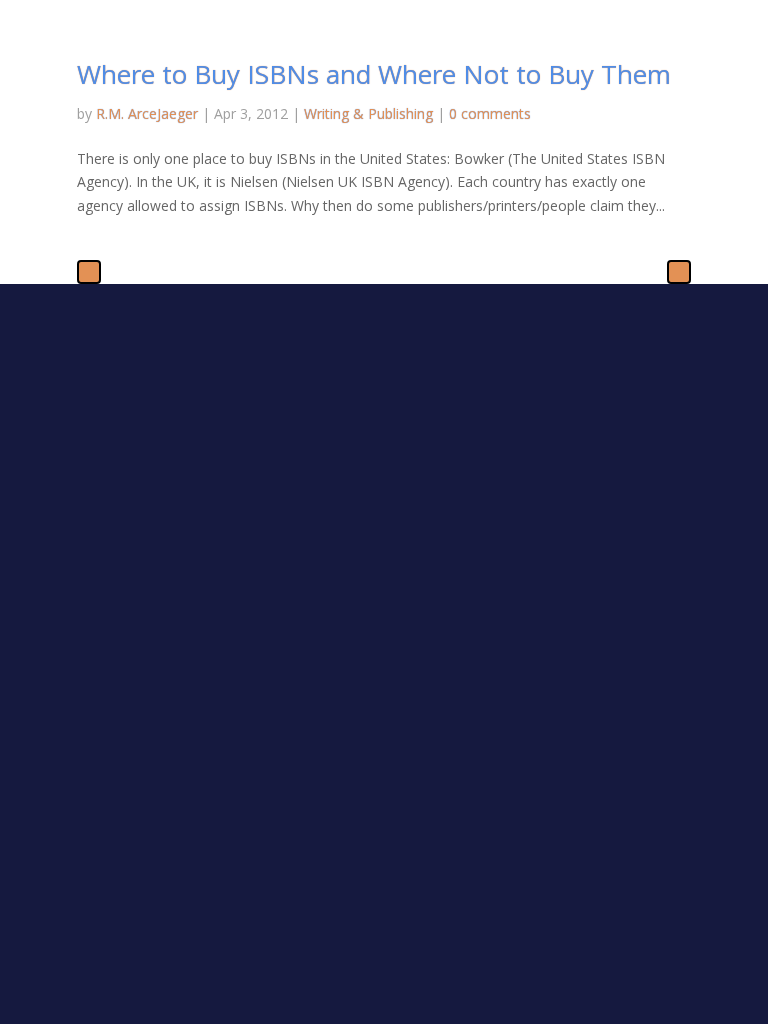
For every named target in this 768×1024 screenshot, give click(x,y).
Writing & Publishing (368, 113)
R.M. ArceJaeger (147, 113)
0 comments (490, 113)
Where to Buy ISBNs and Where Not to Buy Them (374, 74)
